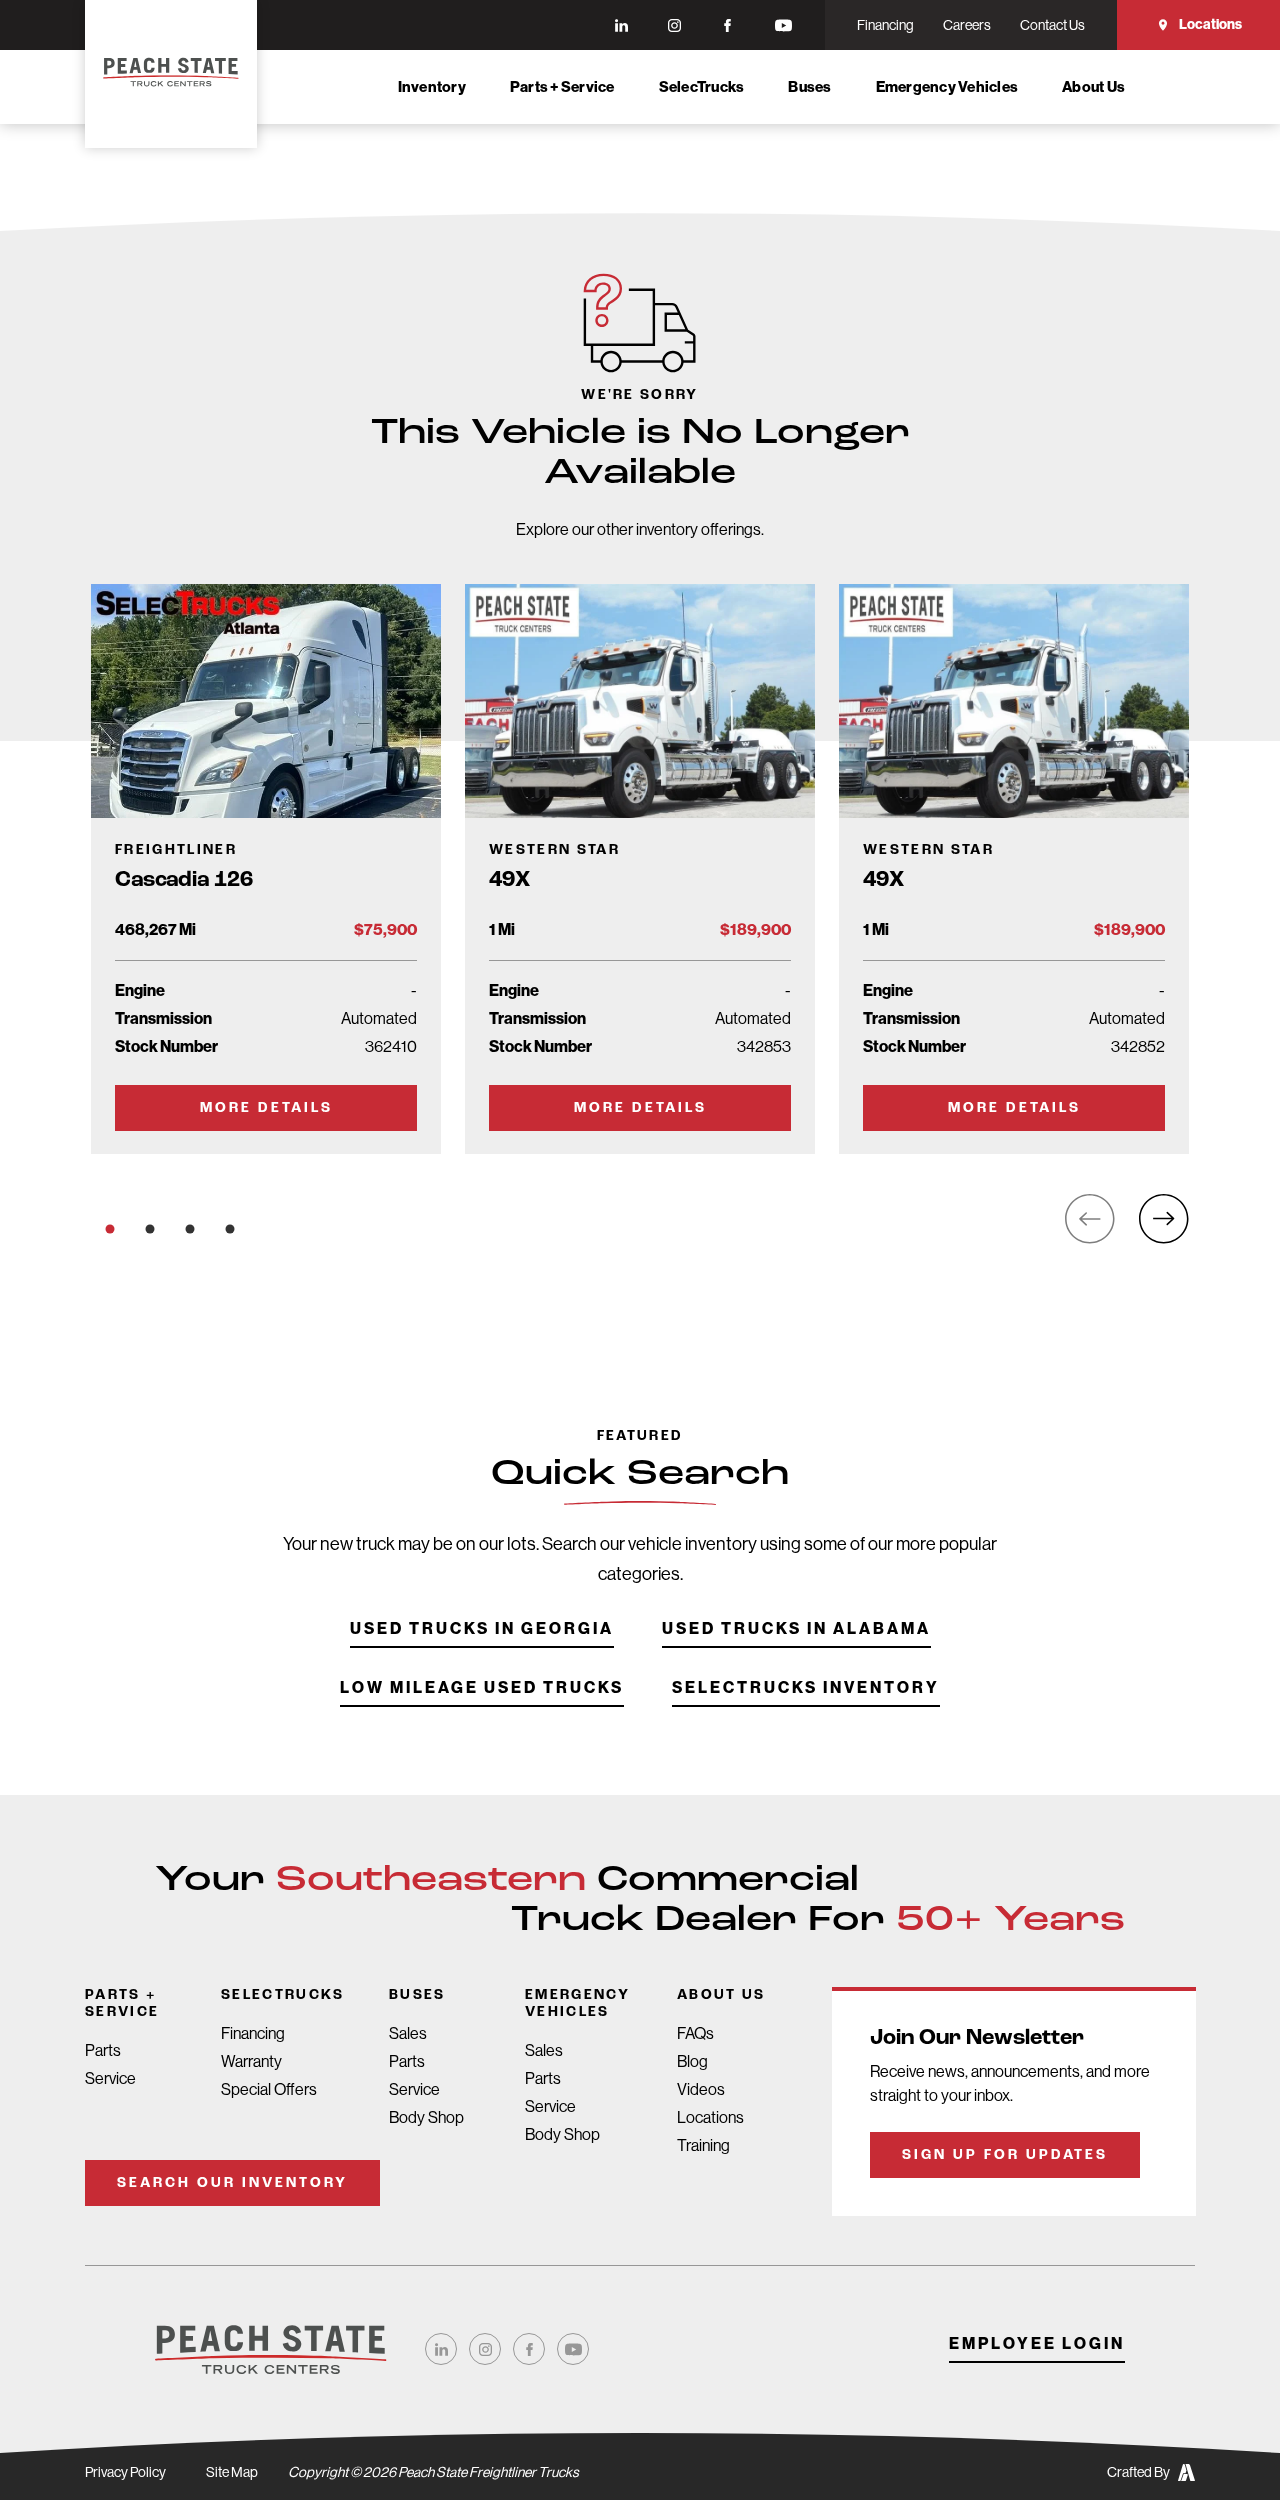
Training (703, 2145)
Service (110, 2078)
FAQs (695, 2033)
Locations (1210, 24)
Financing (253, 2033)
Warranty (251, 2061)
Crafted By (1138, 2472)
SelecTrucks (702, 87)
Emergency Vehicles (947, 87)
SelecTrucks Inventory (806, 1688)
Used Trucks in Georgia (482, 1629)
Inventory (432, 87)
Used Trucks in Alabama (796, 1629)
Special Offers (269, 2089)
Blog (692, 2061)
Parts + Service (562, 87)
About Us (1093, 87)
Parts (103, 2050)
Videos (701, 2089)
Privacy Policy (125, 2472)
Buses (809, 87)
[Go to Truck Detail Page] (266, 869)
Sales (408, 2033)
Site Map (232, 2472)
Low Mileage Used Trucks (482, 1688)
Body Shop (426, 2117)
